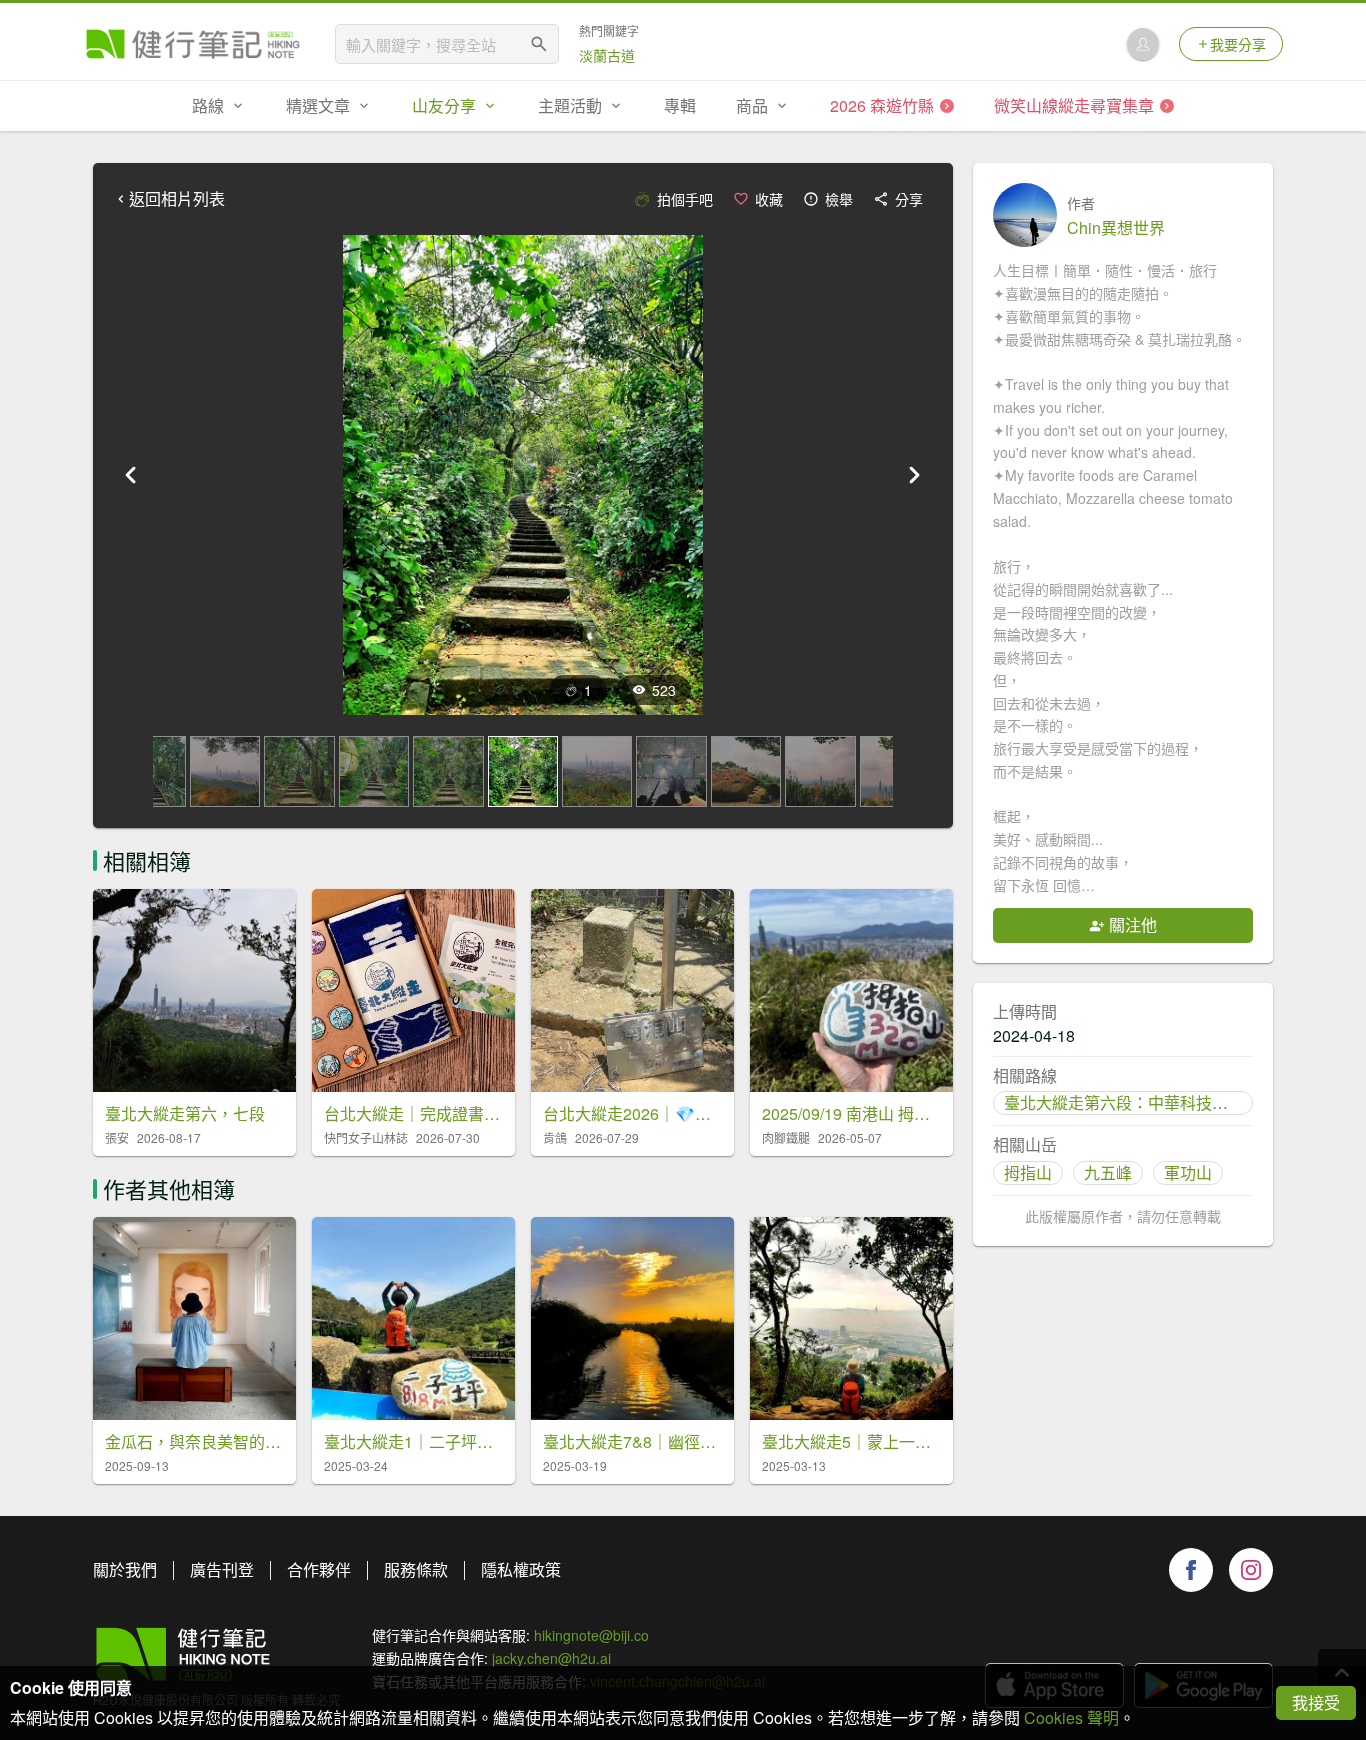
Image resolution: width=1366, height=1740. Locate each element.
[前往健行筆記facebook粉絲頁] (1191, 1570)
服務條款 (416, 1569)
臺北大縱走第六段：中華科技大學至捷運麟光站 (1172, 1102)
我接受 (1316, 1702)
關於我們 (125, 1569)
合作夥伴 (319, 1569)
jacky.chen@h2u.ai (551, 1658)
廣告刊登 (222, 1569)
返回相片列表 (177, 199)
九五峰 (1108, 1172)
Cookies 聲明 (1071, 1717)
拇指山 (1028, 1172)
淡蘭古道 (607, 55)
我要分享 (1238, 44)
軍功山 (1188, 1172)
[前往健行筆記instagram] (1251, 1570)
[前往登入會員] (1143, 44)
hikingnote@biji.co (591, 1635)
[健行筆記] (193, 44)
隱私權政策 (521, 1569)
